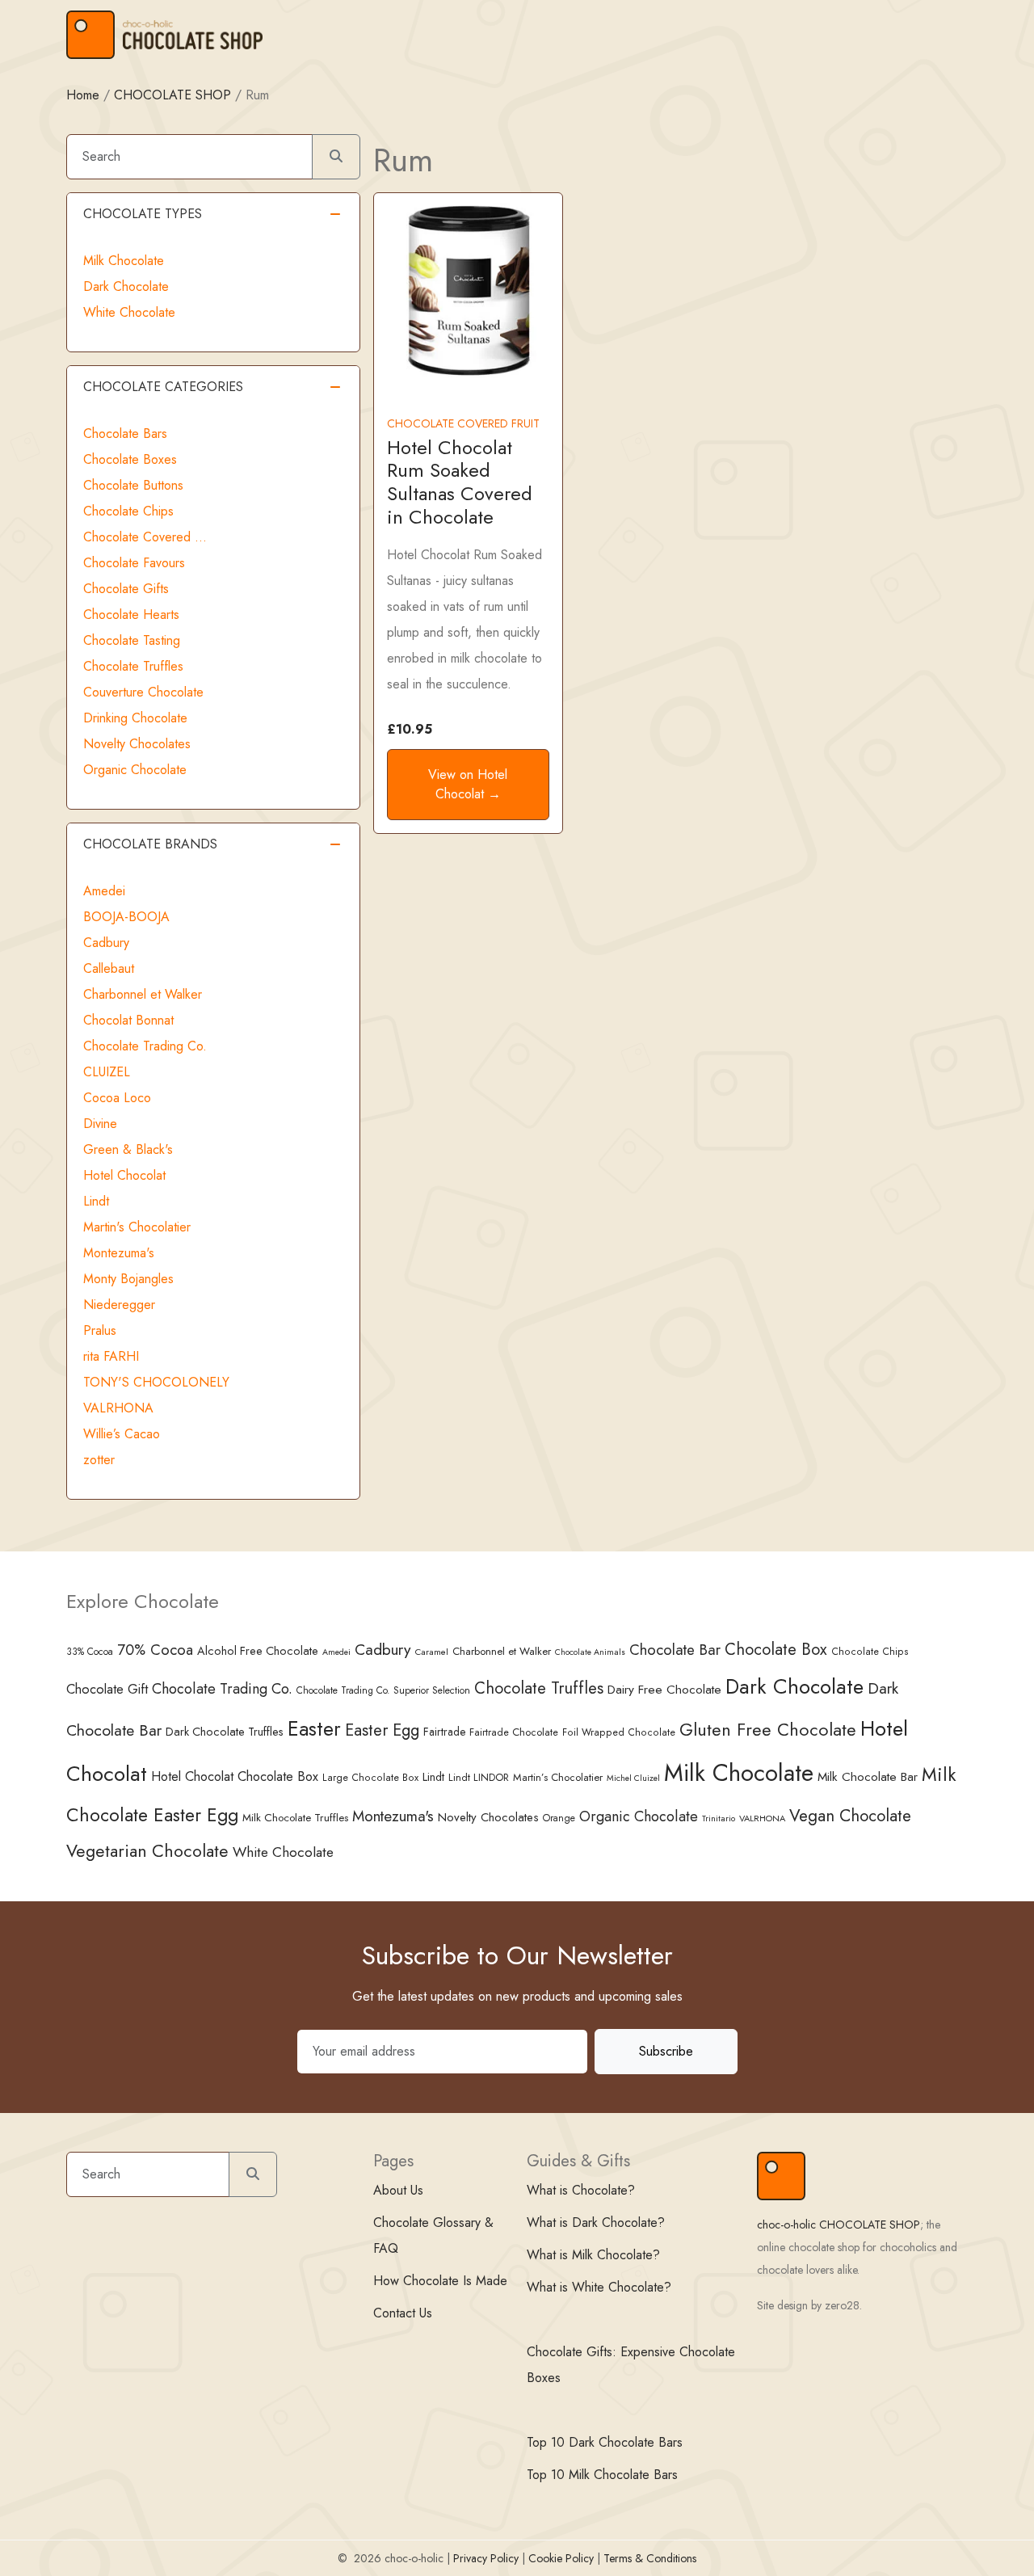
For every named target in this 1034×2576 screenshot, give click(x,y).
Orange (559, 1818)
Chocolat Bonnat (128, 1020)
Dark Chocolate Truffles (225, 1732)
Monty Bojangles (128, 1279)
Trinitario (719, 1818)
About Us (398, 2190)
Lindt (96, 1201)
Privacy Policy (486, 2558)
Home (83, 95)
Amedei (104, 891)
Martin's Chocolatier (137, 1227)
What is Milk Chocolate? (593, 2255)
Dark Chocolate (126, 286)
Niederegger (119, 1305)
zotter (99, 1460)
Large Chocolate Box (370, 1778)
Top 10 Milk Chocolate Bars (602, 2475)
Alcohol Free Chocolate (258, 1651)
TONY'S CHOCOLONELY (156, 1382)
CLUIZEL (107, 1072)
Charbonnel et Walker (143, 994)
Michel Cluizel (633, 1778)
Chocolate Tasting (132, 640)
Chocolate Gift (107, 1689)
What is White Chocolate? (599, 2287)
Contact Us (403, 2313)
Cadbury (106, 943)
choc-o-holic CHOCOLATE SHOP (839, 2225)
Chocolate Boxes (130, 459)
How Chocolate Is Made (440, 2281)
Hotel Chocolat (124, 1175)
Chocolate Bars (125, 434)
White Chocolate (129, 312)
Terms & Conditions (650, 2558)
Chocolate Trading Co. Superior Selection (383, 1690)
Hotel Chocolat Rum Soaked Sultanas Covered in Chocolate (460, 482)
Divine (100, 1124)
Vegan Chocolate (850, 1816)
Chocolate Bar (675, 1650)
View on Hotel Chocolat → (468, 784)
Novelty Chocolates (137, 744)
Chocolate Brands (150, 844)
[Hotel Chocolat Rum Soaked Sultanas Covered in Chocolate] (468, 289)
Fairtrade (444, 1732)
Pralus (100, 1330)
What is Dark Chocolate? (596, 2222)
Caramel (432, 1652)
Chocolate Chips (128, 511)
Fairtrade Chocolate (514, 1732)
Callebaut (109, 968)
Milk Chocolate (124, 261)
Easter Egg (382, 1730)
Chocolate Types (143, 214)
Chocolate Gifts (126, 589)
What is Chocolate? (581, 2190)
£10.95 (410, 729)
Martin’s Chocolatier (558, 1777)
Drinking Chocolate (135, 718)
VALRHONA (118, 1408)
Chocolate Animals (590, 1652)
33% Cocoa (90, 1651)
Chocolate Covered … (145, 537)
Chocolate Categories (163, 387)
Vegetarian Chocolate (147, 1851)
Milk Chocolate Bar (868, 1777)
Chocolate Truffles (133, 666)
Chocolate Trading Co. (145, 1046)
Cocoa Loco (117, 1098)
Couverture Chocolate (143, 692)
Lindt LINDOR (479, 1777)
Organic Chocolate (135, 770)
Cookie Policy (561, 2558)
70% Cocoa (155, 1650)
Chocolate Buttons (133, 485)
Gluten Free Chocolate (768, 1730)
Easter (314, 1729)
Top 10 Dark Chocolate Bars (605, 2442)
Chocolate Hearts (131, 615)
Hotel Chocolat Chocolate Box (235, 1776)
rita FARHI (111, 1356)
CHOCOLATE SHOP (172, 95)
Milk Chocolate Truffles (295, 1817)
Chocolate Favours (134, 563)
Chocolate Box (776, 1649)
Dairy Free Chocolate (664, 1689)
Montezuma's (119, 1253)
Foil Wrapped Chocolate (619, 1732)
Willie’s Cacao (122, 1434)
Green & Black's (128, 1149)
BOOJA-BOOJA (126, 917)
